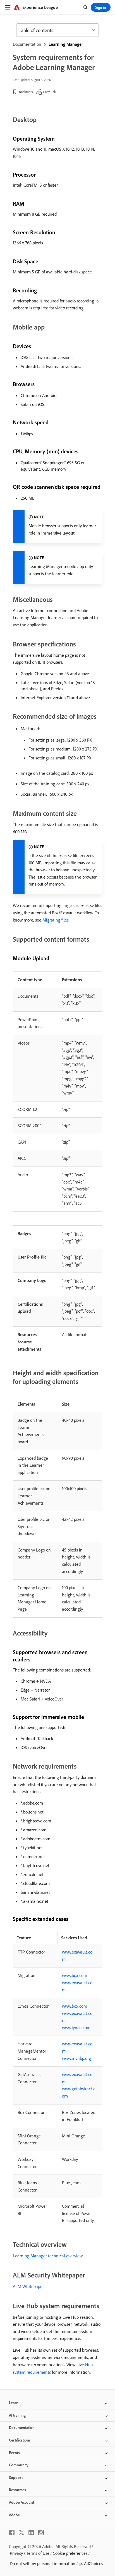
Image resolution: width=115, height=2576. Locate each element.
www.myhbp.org (76, 2058)
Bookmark (26, 92)
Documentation (27, 44)
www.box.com (75, 1975)
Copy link (49, 92)
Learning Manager (66, 44)
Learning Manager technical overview (48, 2256)
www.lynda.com (76, 2027)
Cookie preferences (70, 2553)
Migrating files (56, 920)
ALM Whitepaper (28, 2286)
